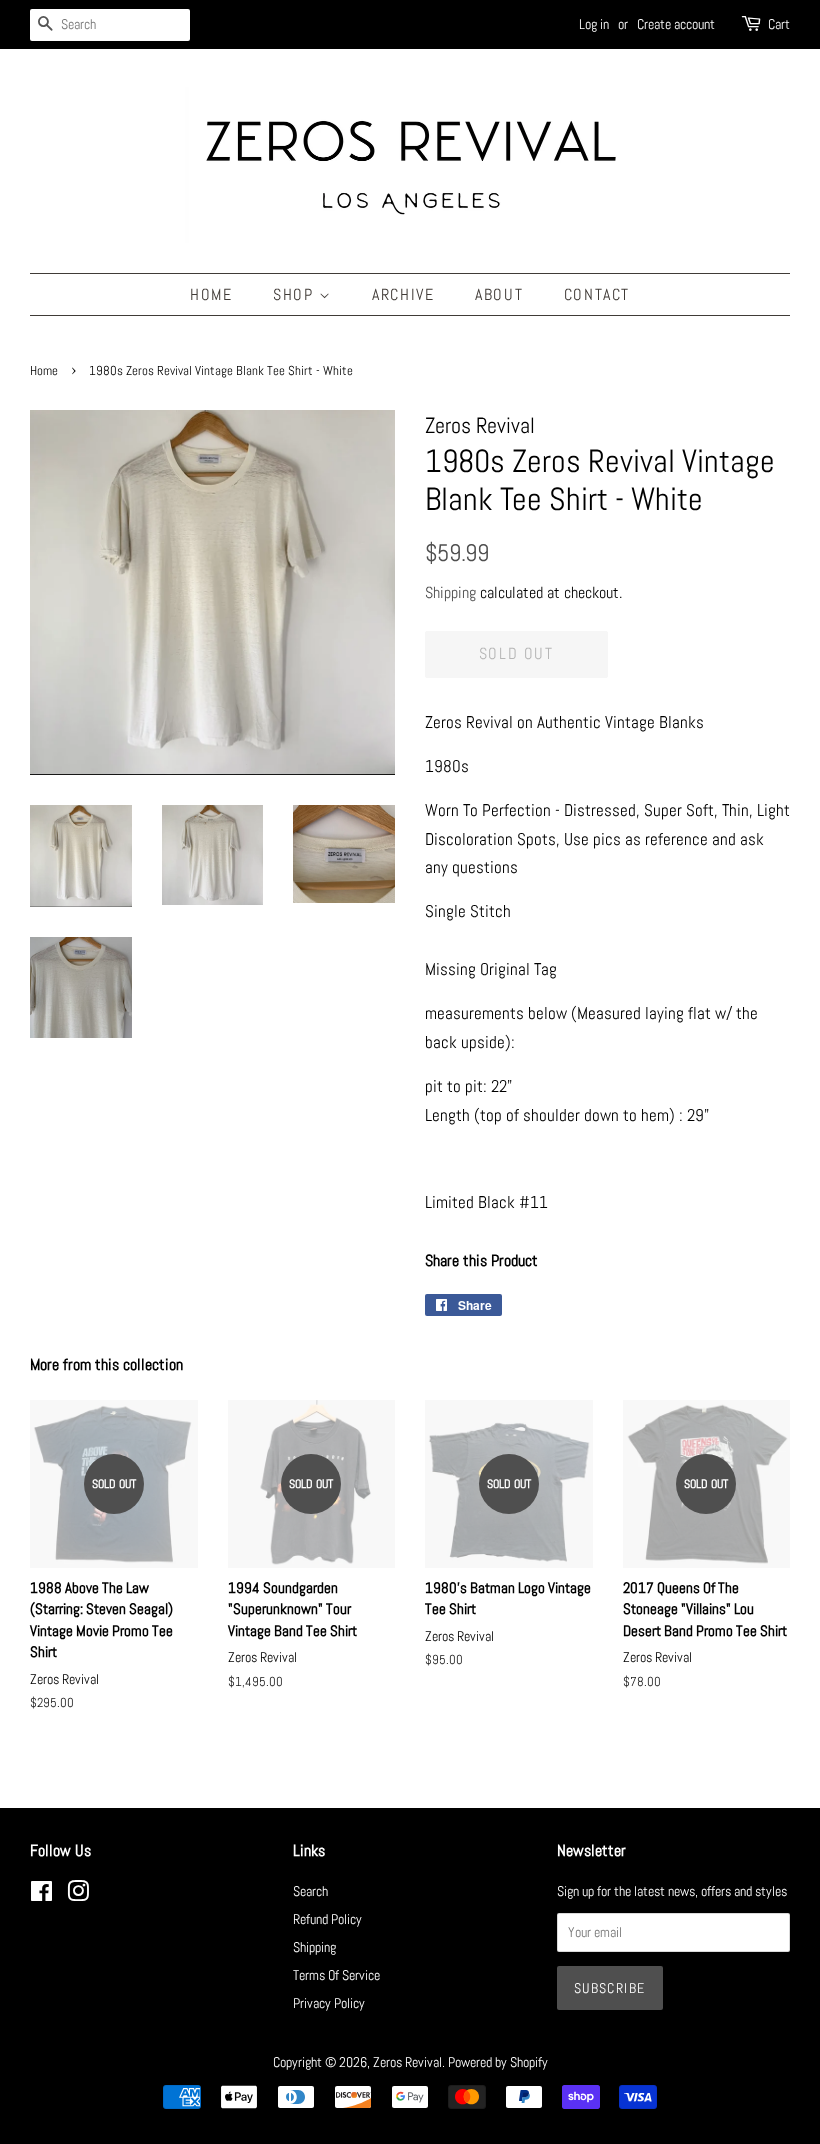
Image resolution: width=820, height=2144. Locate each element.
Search (310, 1891)
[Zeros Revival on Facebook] (41, 1895)
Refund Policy (327, 1919)
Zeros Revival (407, 2062)
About (499, 294)
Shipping (450, 592)
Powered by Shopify (498, 2062)
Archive (403, 294)
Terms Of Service (336, 1975)
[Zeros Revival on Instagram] (78, 1895)
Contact (597, 294)
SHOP (296, 294)
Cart (779, 24)
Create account (676, 24)
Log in (594, 24)
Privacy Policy (329, 2003)
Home (211, 294)
